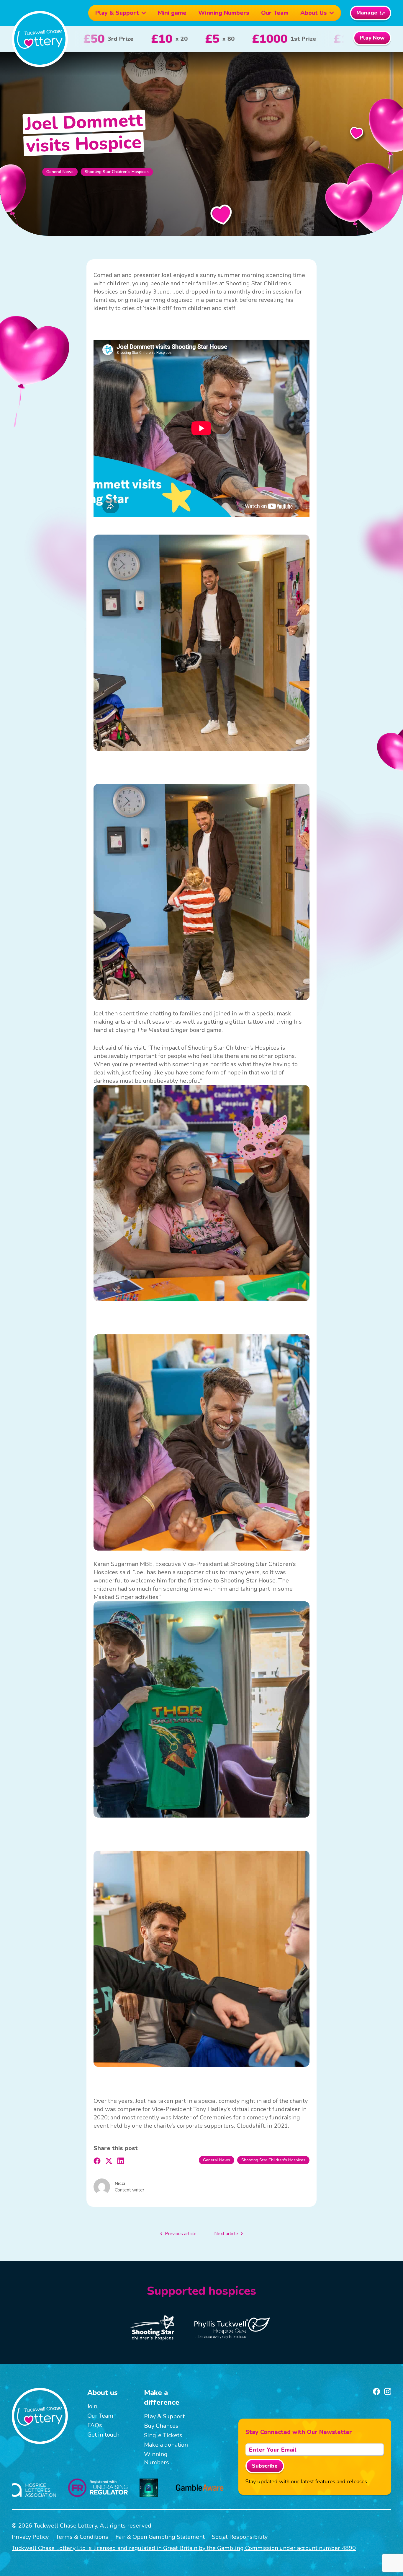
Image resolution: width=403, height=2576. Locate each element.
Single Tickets (163, 2435)
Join (92, 2406)
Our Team (275, 13)
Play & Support (117, 13)
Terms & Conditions (82, 2537)
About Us (314, 13)
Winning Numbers (224, 13)
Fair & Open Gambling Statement (160, 2537)
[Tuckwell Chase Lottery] (40, 39)
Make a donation (166, 2445)
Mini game (172, 13)
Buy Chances (161, 2426)
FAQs (95, 2425)
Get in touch (103, 2435)
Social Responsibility (240, 2537)
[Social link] (376, 2391)
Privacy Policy (30, 2537)
